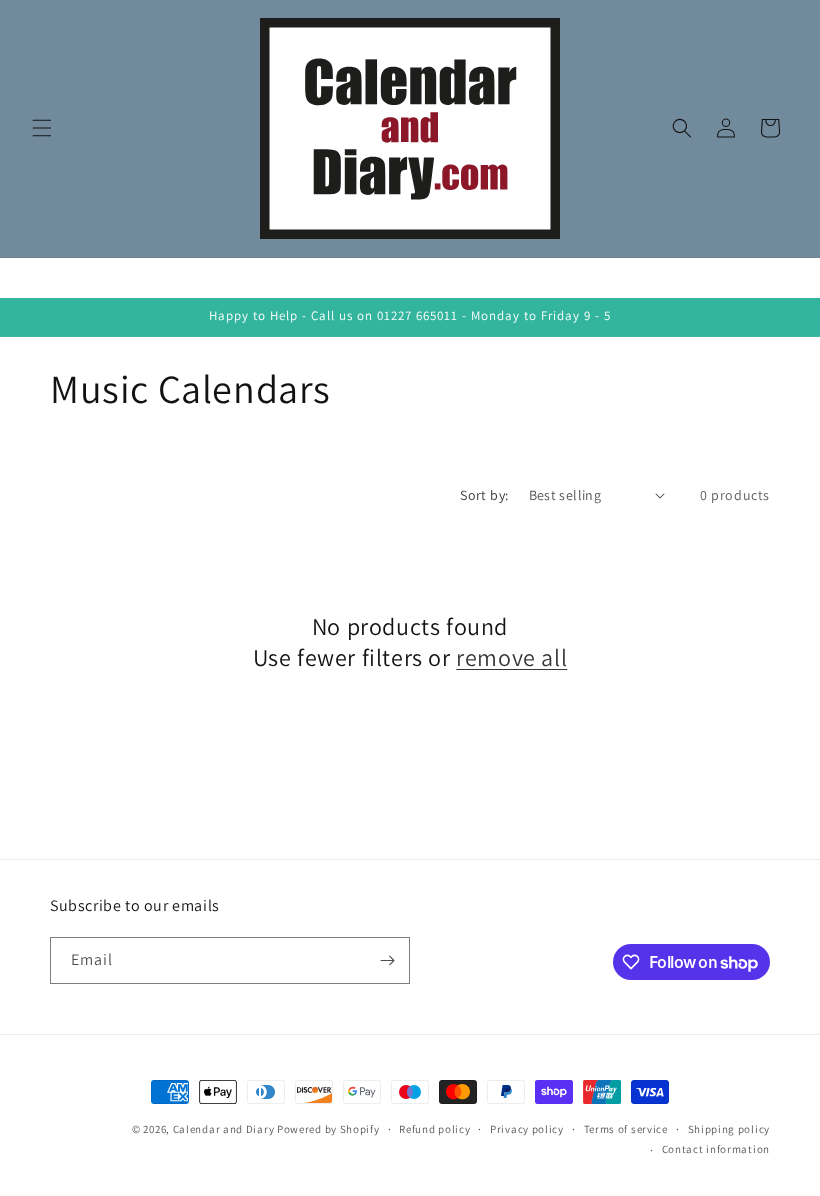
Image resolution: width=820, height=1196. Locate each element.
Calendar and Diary (224, 1129)
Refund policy (434, 1129)
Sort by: (484, 495)
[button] (42, 128)
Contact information (716, 1149)
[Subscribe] (387, 960)
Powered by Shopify (328, 1129)
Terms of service (626, 1129)
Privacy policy (527, 1129)
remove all (511, 657)
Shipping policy (729, 1129)
